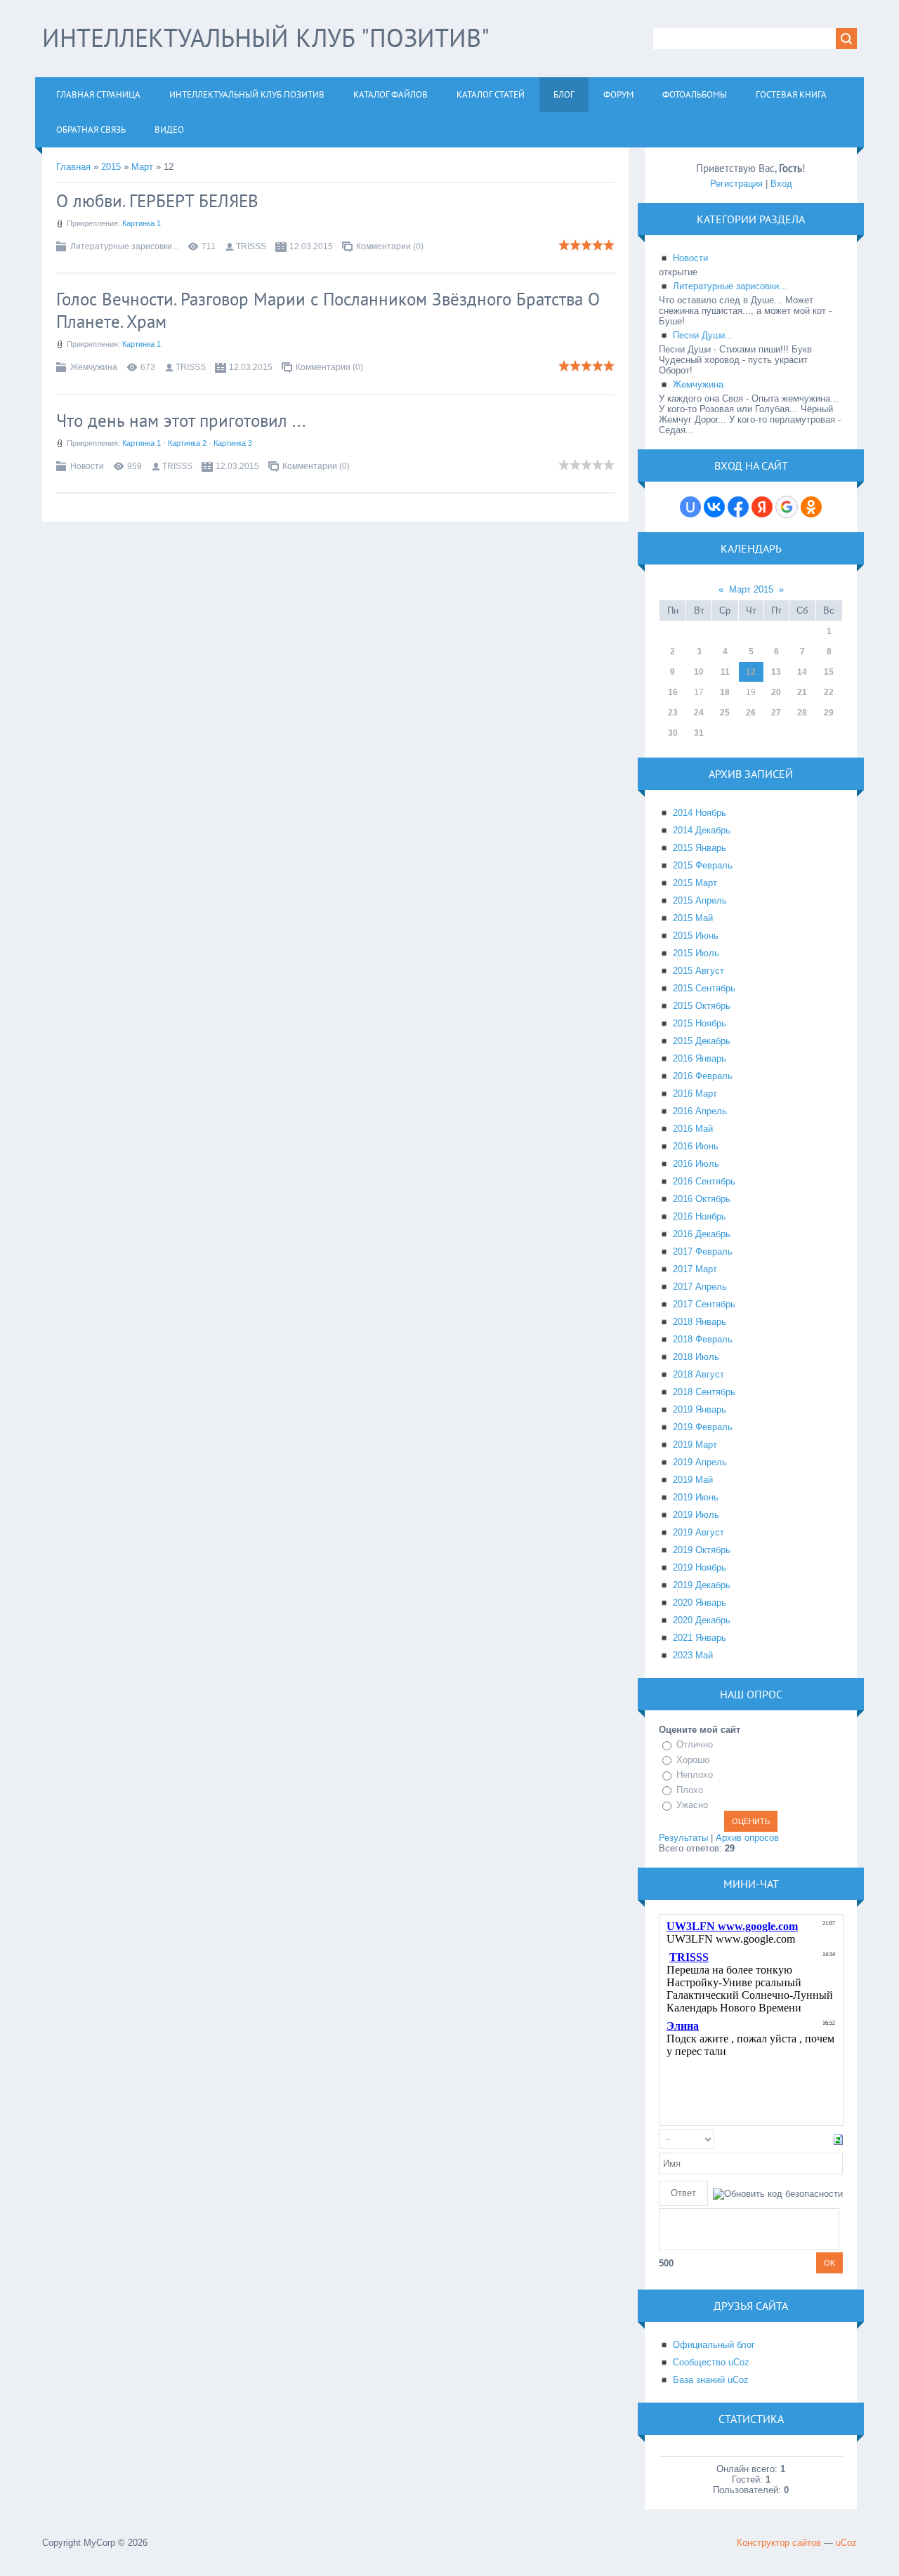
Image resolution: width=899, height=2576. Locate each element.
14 (802, 672)
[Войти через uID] (690, 507)
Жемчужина (94, 367)
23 (673, 713)
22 (829, 692)
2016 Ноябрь (700, 1216)
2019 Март (695, 1445)
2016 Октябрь (702, 1199)
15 (829, 672)
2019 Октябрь (702, 1550)
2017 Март (695, 1269)
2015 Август (698, 971)
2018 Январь (700, 1322)
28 (802, 713)
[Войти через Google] (787, 507)
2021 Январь (700, 1638)
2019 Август (698, 1532)
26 (751, 713)
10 (699, 672)
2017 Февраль (703, 1251)
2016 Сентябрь (704, 1181)
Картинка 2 (187, 443)
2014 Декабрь (702, 830)
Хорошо (693, 1760)
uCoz (846, 2543)
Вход (781, 184)
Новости (87, 466)
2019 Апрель (700, 1462)
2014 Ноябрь (700, 813)
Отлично (695, 1744)
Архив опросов (747, 1838)
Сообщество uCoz (711, 2362)
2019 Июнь (696, 1497)
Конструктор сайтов (779, 2543)
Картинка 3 (233, 443)
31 (699, 733)
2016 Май (693, 1129)
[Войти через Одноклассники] (811, 507)
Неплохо (695, 1775)
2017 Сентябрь (704, 1304)
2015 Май (693, 918)
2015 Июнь (696, 936)
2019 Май (693, 1480)
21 (802, 692)
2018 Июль (696, 1357)
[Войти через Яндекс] (762, 507)
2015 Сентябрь (704, 988)
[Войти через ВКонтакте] (714, 507)
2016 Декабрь (702, 1234)
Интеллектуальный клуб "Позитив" (266, 38)
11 (725, 672)
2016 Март (695, 1094)
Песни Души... (703, 335)
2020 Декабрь (702, 1620)
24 (699, 713)
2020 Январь (700, 1603)
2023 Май (693, 1655)
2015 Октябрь (702, 1006)
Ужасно (692, 1805)
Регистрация (736, 184)
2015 (111, 167)
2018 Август (698, 1374)
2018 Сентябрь (704, 1392)
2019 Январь (700, 1409)
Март (142, 167)
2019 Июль (696, 1515)
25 (725, 713)
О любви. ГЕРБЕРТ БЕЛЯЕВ (157, 201)
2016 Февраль (703, 1076)
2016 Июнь (696, 1146)
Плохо (690, 1790)
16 (673, 692)
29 (829, 713)
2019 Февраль (703, 1427)
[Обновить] (838, 2139)
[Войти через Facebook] (738, 507)
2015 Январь (700, 848)
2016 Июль (696, 1164)
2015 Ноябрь (700, 1023)
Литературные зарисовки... (124, 246)
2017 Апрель (700, 1287)
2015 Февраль (703, 865)
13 (776, 672)
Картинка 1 (142, 223)
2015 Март (695, 883)
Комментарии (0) (390, 246)
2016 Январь (700, 1058)
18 (725, 692)
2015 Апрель (700, 900)
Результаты (683, 1838)
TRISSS (251, 246)
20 (776, 692)
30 (673, 733)
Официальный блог (714, 2345)
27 (776, 713)
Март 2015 (751, 589)
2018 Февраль (703, 1339)
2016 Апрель (700, 1111)
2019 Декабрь (702, 1585)
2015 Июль (696, 953)
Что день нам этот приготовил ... (181, 421)
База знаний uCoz (711, 2380)
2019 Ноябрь (700, 1567)
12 (751, 672)
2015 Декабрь (702, 1041)
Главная (73, 167)
